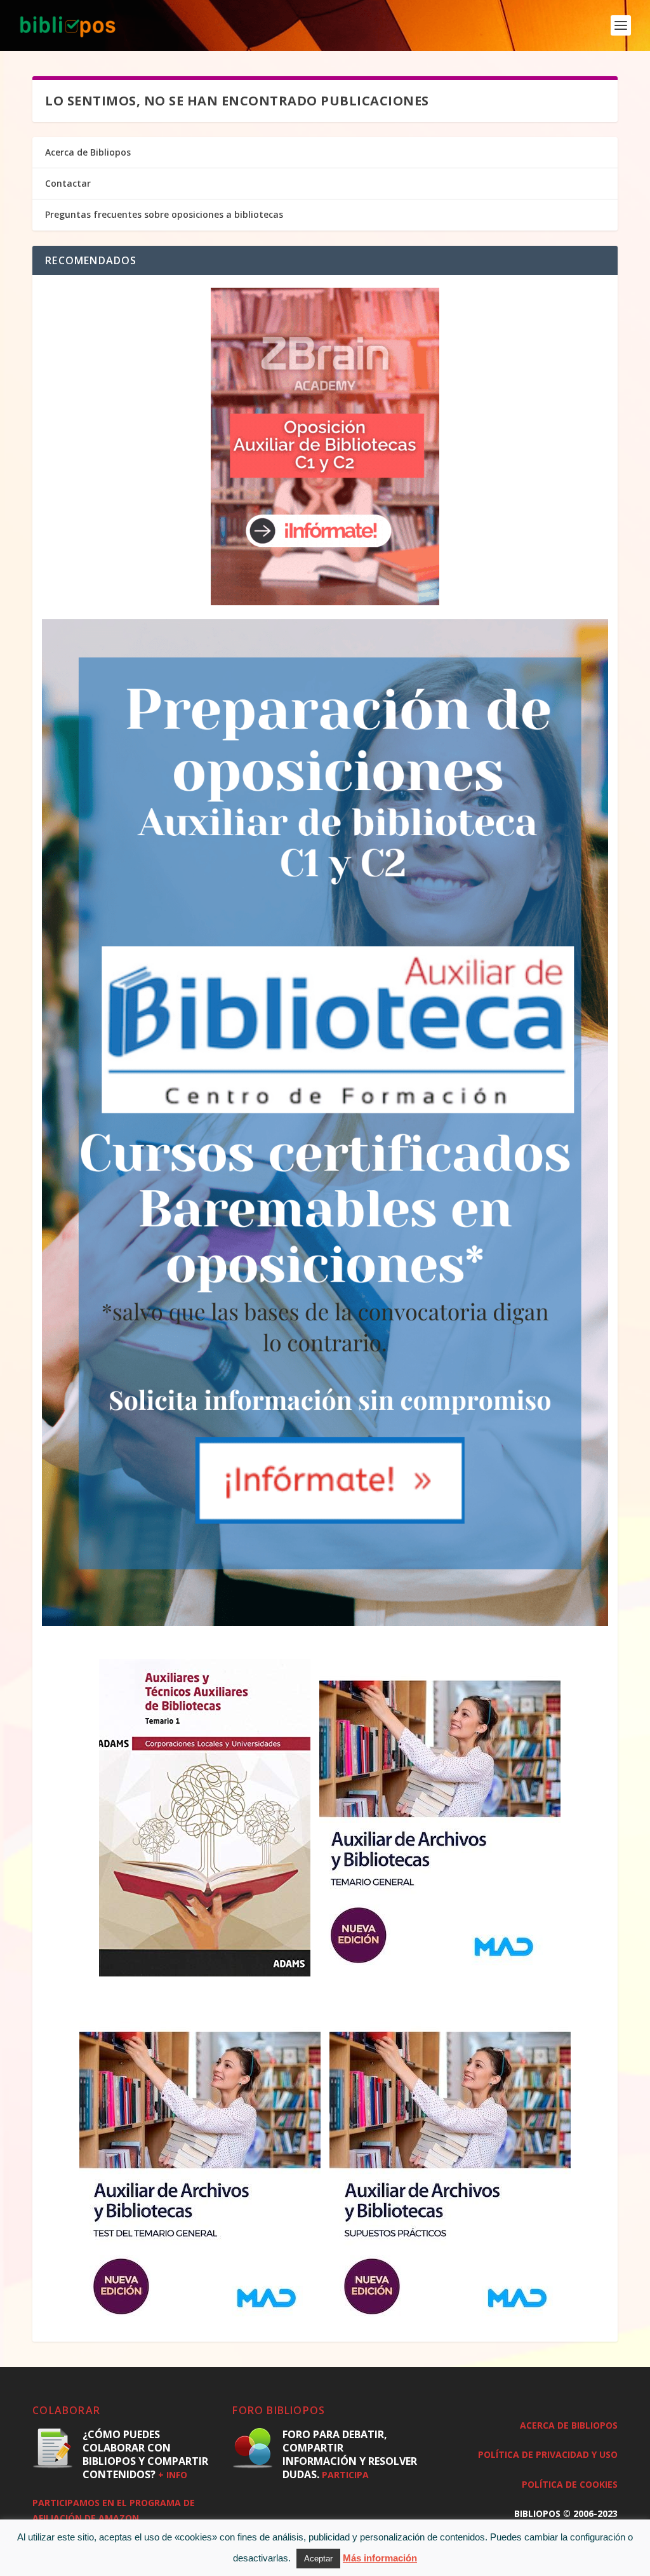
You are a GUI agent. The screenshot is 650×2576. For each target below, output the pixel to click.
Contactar (68, 183)
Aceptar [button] (318, 2559)
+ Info (173, 2475)
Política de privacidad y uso (548, 2454)
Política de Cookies (570, 2484)
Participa (345, 2475)
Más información (380, 2558)
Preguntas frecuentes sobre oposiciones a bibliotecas (164, 214)
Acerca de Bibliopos (88, 152)
